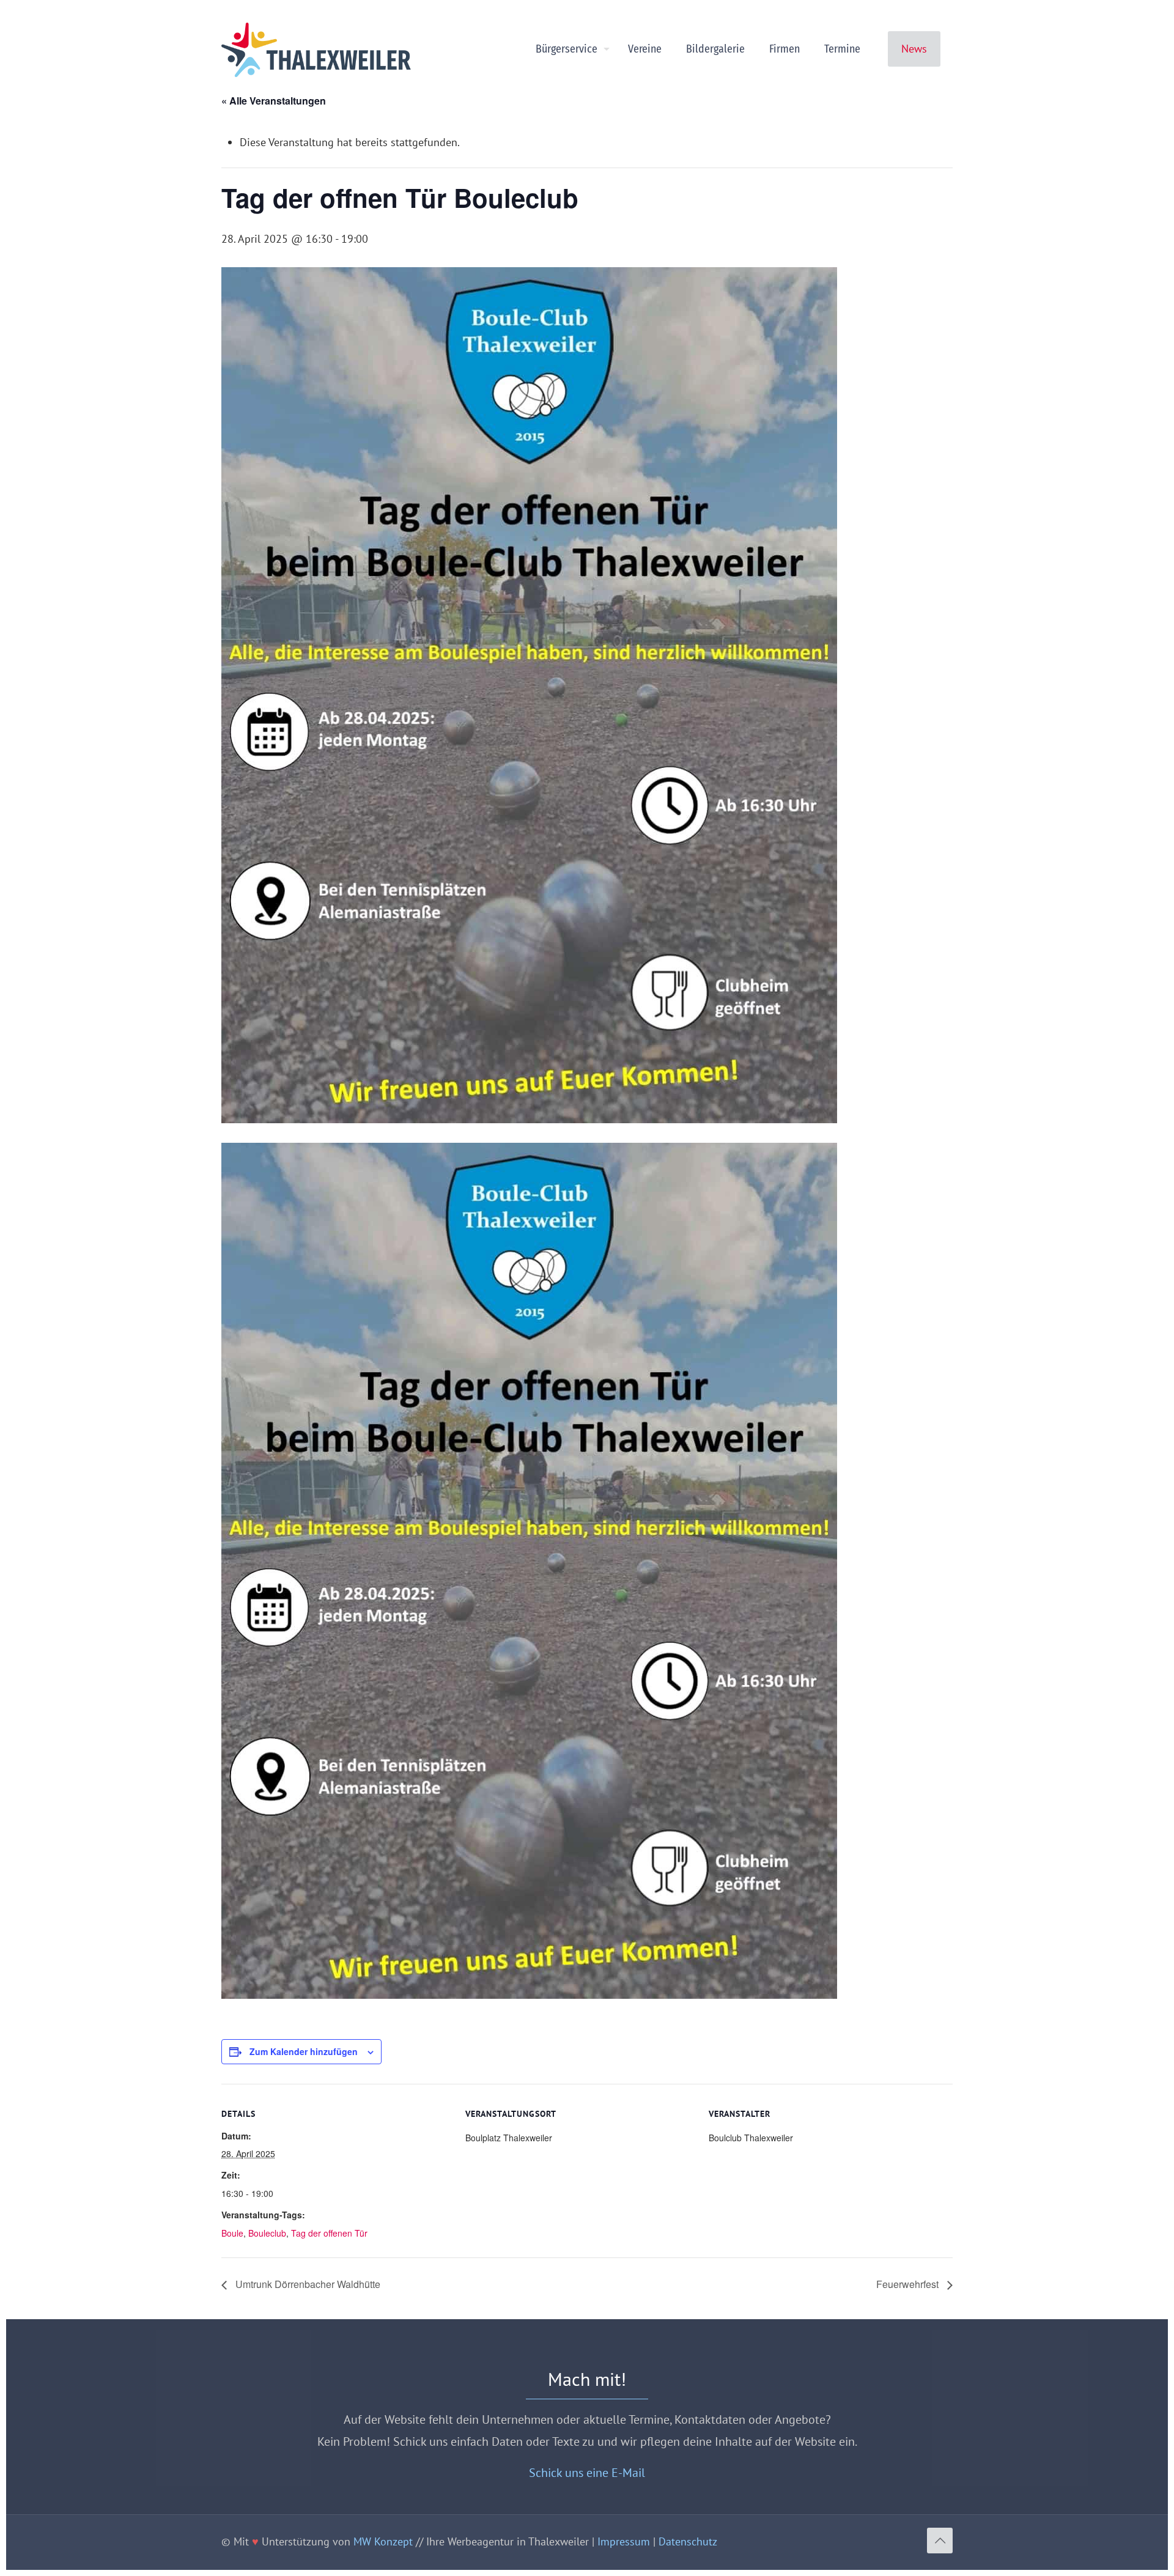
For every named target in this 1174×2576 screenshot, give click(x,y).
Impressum (624, 2541)
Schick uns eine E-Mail (587, 2472)
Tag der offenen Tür (329, 2233)
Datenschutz (688, 2541)
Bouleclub (267, 2233)
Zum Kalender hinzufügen (304, 2051)
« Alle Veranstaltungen (274, 101)
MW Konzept (383, 2541)
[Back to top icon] (940, 2541)
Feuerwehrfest (909, 2284)
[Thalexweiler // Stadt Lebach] (316, 49)
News (914, 49)
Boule (232, 2233)
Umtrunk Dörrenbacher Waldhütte (307, 2284)
